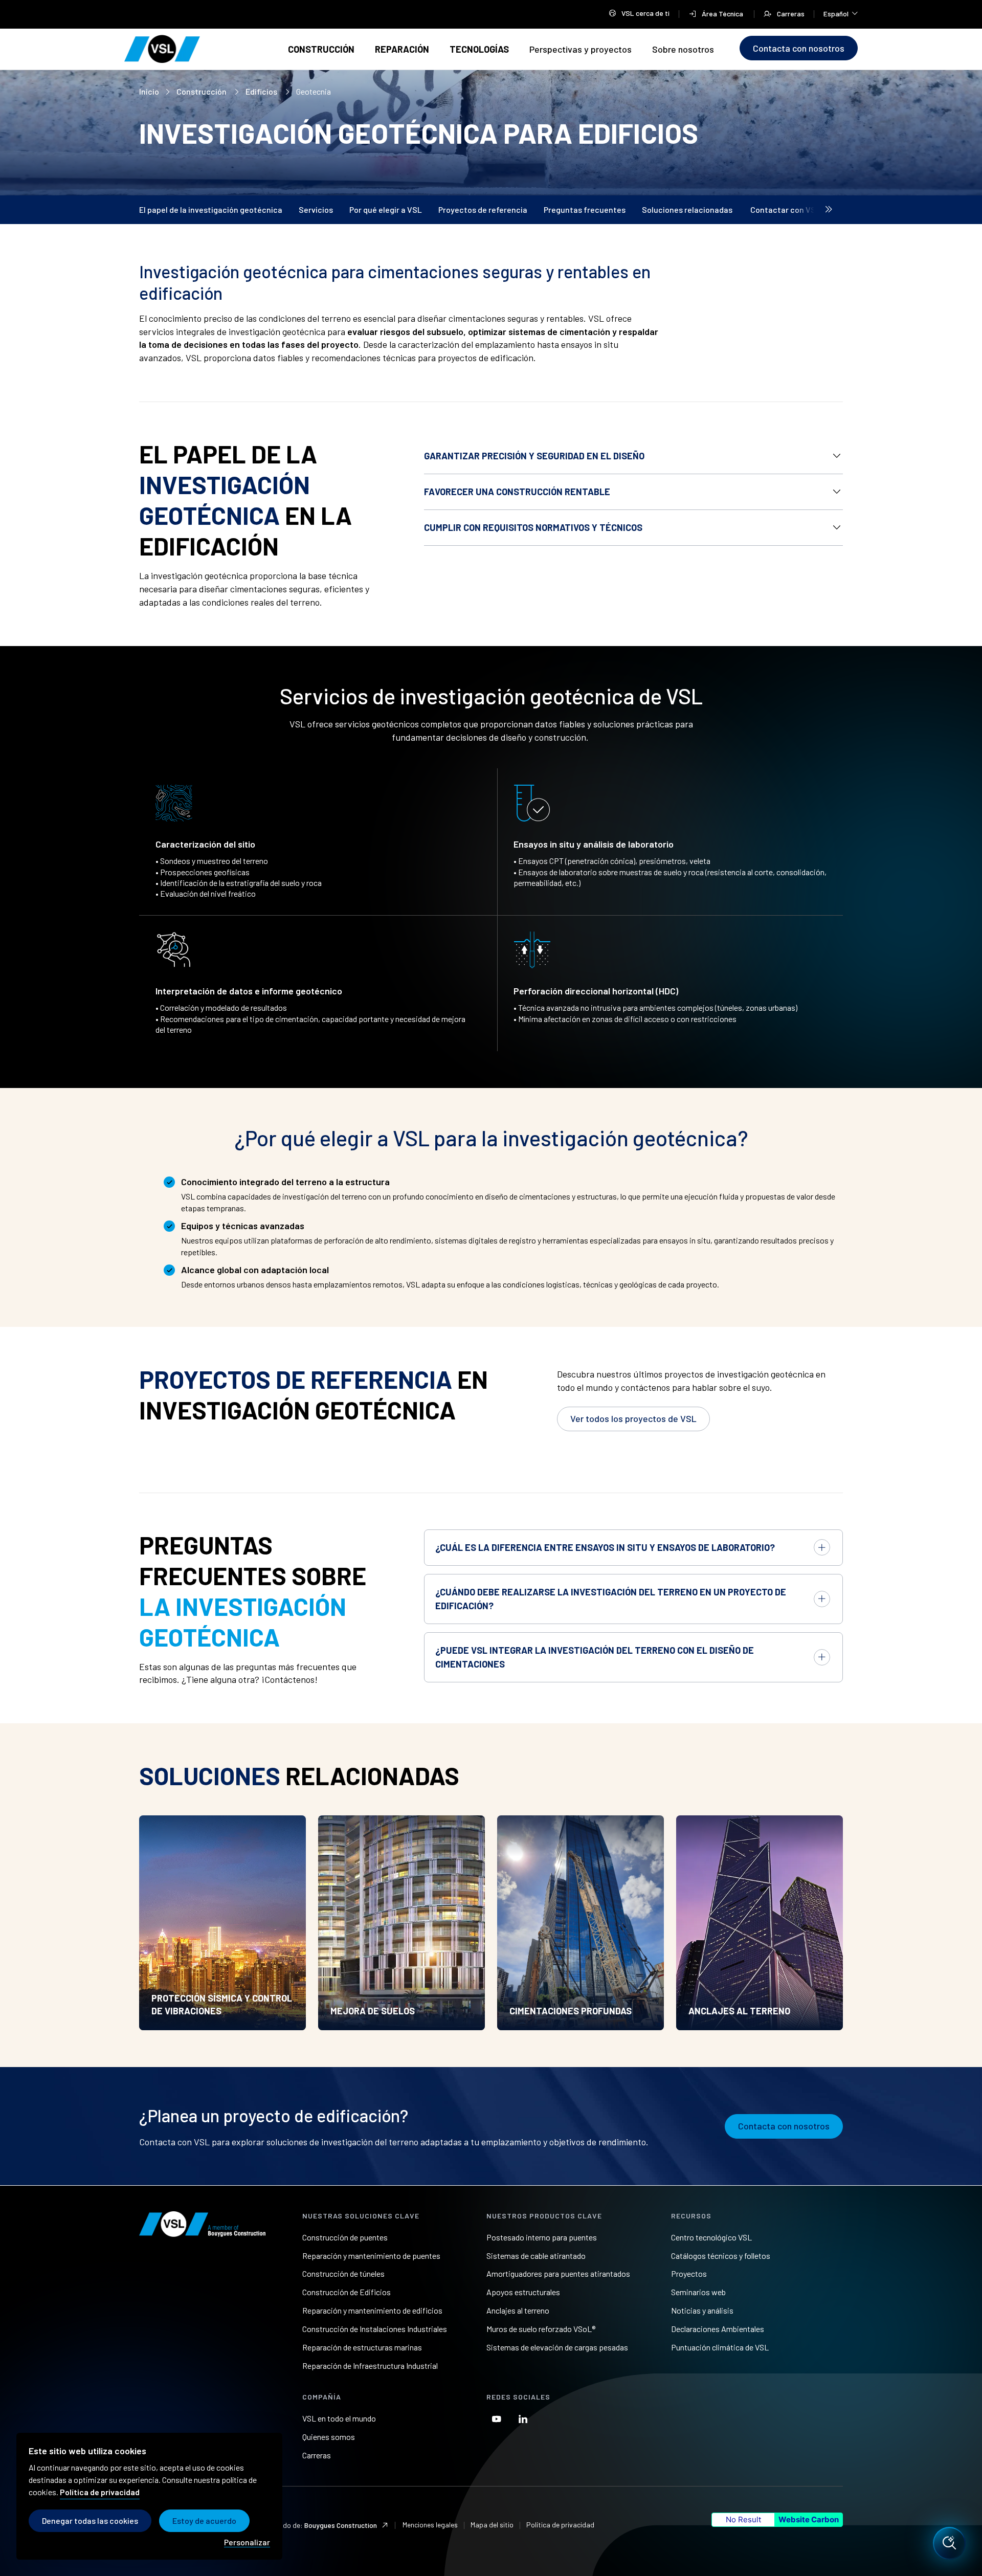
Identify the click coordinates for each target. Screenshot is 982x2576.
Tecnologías (479, 49)
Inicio (149, 91)
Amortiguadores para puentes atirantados (558, 2273)
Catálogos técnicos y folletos (721, 2256)
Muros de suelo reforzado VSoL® (541, 2329)
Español (841, 13)
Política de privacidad (560, 2525)
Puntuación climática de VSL (720, 2347)
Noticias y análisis (702, 2310)
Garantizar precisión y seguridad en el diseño (534, 456)
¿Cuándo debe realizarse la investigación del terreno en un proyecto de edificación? (611, 1599)
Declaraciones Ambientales (718, 2329)
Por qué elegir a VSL (386, 209)
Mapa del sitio (492, 2525)
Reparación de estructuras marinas (362, 2347)
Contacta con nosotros (799, 48)
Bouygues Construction (341, 2525)
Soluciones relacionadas (688, 209)
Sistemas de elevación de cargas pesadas (557, 2347)
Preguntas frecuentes (585, 209)
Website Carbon (809, 2519)
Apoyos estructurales (523, 2292)
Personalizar (247, 2542)
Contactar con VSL (785, 209)
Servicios (316, 209)
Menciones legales (430, 2525)
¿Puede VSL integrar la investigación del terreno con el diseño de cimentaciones (595, 1657)
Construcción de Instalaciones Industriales (375, 2329)
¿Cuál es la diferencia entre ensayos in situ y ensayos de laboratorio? (605, 1547)
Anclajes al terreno (518, 2310)
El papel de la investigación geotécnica (211, 209)
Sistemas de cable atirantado (536, 2256)
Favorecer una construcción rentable (517, 492)
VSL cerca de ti (645, 13)
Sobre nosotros (683, 49)
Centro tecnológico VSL (711, 2237)
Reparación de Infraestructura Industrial (370, 2366)
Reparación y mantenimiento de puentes (371, 2256)
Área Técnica (723, 14)
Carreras (791, 14)
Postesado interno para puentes (542, 2237)
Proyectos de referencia (483, 209)
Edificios (262, 91)
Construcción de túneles (343, 2273)
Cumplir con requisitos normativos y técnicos (533, 527)
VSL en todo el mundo (339, 2418)
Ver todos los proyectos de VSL (633, 1418)
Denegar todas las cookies (90, 2521)
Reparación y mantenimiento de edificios (372, 2310)
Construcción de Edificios (347, 2292)
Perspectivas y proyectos (581, 49)
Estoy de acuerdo (204, 2521)
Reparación (402, 49)
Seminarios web (698, 2292)
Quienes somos (329, 2437)
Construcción (321, 49)
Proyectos (689, 2273)
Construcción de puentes (345, 2237)
